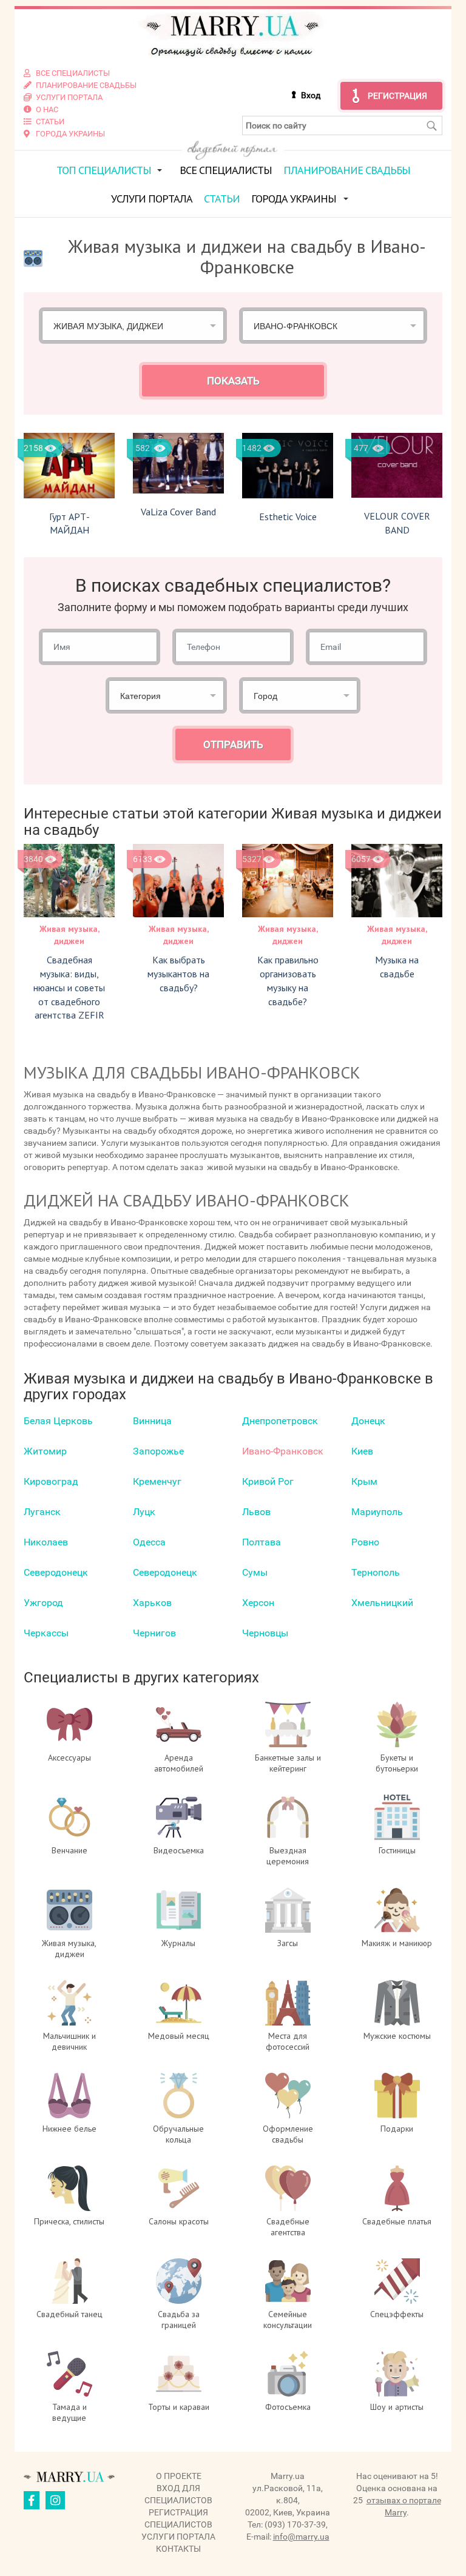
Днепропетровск (280, 1421)
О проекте (179, 2476)
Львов (256, 1512)
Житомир (45, 1451)
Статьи (222, 199)
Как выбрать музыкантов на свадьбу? (178, 974)
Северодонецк (56, 1572)
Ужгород (43, 1603)
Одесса (149, 1542)
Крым (364, 1481)
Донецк (368, 1421)
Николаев (46, 1542)
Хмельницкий (382, 1603)
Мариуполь (377, 1512)
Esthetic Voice (288, 517)
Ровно (365, 1542)
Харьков (152, 1603)
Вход (311, 95)
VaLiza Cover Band (178, 512)
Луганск (42, 1512)
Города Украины (294, 199)
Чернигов (154, 1633)
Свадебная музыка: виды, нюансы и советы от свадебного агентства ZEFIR (69, 987)
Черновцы (265, 1633)
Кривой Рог (268, 1481)
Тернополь (376, 1572)
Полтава (262, 1542)
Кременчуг (157, 1481)
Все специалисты (226, 170)
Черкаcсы (46, 1633)
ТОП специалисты (104, 170)
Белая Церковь (58, 1421)
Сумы (255, 1572)
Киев (362, 1451)
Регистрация (397, 96)
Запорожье (158, 1451)
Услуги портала (152, 199)
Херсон (258, 1603)
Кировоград (51, 1481)
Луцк (144, 1512)
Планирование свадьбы (347, 170)
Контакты (178, 2549)
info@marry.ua (301, 2537)
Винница (152, 1421)
